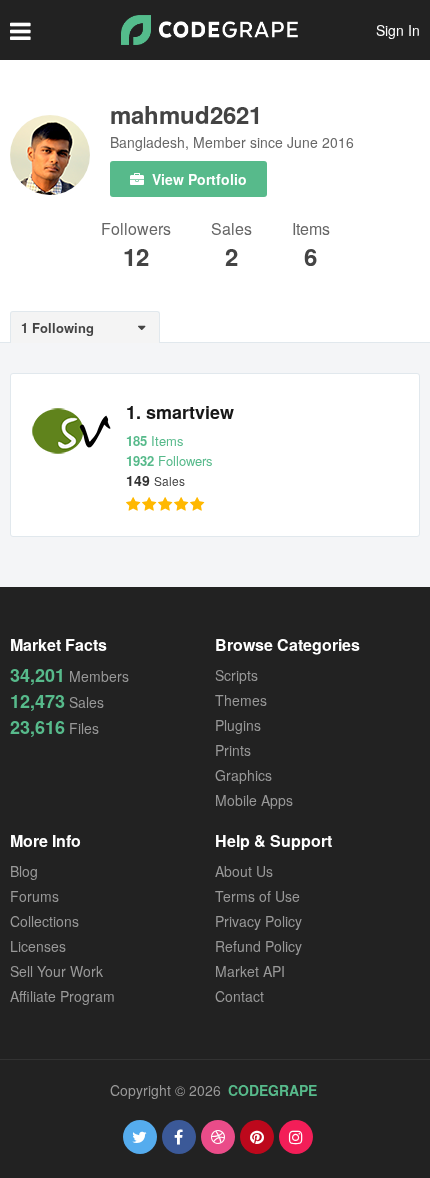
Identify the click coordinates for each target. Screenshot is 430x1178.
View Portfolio (197, 179)
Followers (136, 230)
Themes (241, 700)
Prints (233, 750)
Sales (231, 230)
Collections (44, 921)
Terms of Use (257, 896)
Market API (250, 971)
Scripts (236, 675)
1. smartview (180, 412)
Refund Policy (258, 946)
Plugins (238, 725)
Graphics (243, 775)
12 (136, 256)
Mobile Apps (254, 800)
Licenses (38, 946)
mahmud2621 (186, 114)
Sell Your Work (56, 971)
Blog (24, 871)
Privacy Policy (258, 921)
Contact (239, 996)
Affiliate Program (62, 996)
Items (311, 230)
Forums (34, 896)
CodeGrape (272, 1090)
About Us (244, 871)
